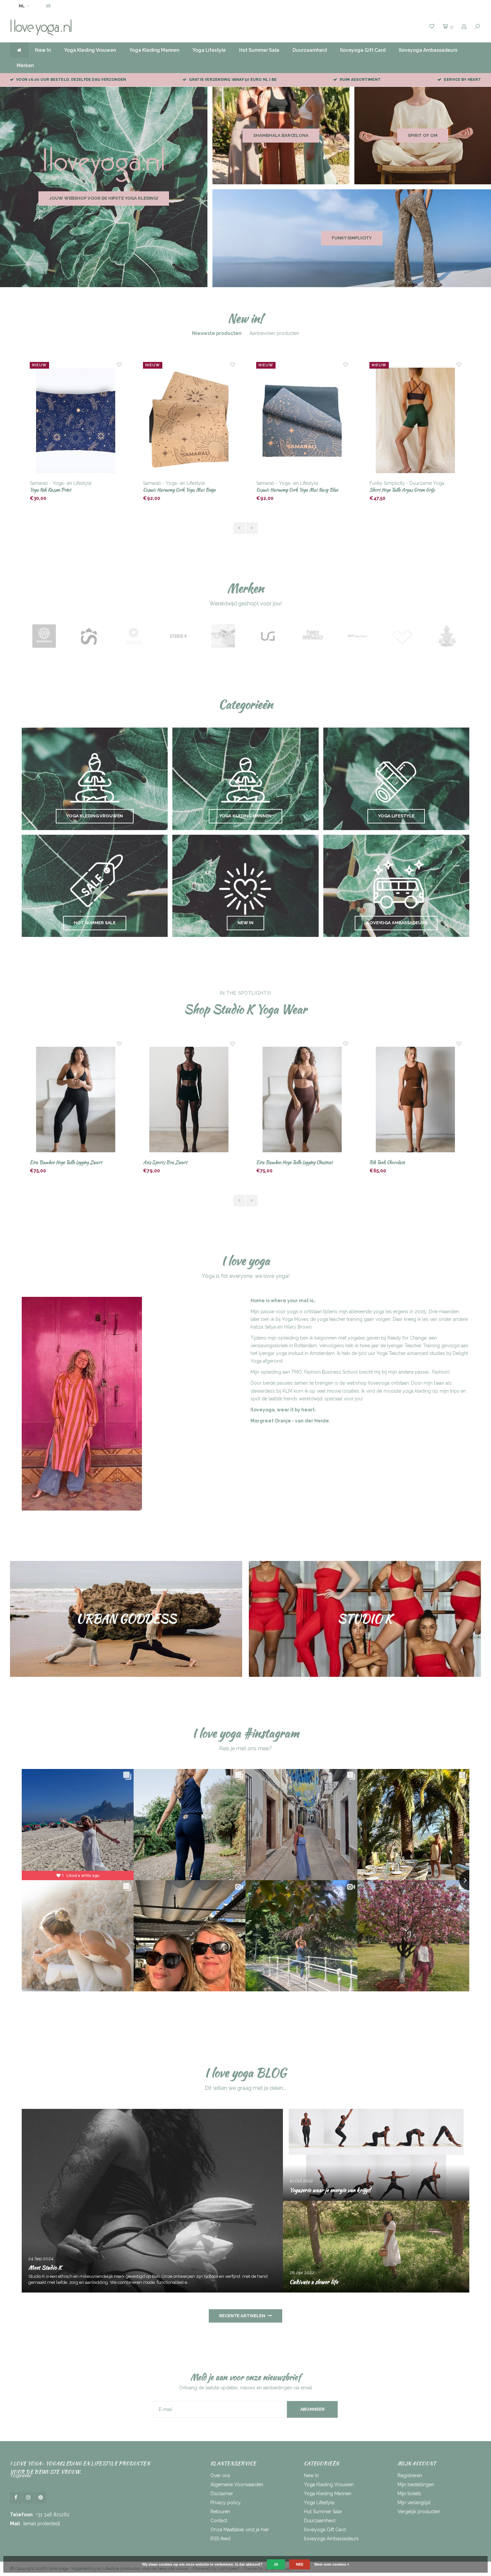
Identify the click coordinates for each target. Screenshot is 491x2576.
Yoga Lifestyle (209, 50)
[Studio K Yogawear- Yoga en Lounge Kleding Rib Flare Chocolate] (416, 1100)
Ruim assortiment (360, 80)
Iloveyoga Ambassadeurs (428, 50)
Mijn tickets (409, 2494)
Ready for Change (407, 1338)
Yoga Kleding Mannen (154, 50)
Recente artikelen (242, 2316)
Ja (276, 2564)
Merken (25, 65)
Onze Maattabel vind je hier (240, 2530)
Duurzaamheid (310, 50)
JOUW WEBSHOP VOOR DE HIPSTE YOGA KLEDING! (104, 198)
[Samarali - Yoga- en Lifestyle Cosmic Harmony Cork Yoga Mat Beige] (76, 421)
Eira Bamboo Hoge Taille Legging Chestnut (181, 1162)
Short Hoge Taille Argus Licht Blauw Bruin (409, 490)
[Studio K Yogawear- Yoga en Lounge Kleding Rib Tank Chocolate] (302, 1100)
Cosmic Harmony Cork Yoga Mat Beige (66, 490)
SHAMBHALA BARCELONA (281, 135)
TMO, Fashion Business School (324, 1372)
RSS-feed (220, 2539)
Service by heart (462, 80)
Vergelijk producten (419, 2512)
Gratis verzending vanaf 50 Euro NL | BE (233, 80)
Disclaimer (222, 2494)
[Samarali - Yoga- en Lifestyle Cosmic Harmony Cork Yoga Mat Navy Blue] (189, 421)
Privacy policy (226, 2503)
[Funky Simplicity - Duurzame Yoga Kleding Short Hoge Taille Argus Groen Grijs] (302, 421)
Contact (219, 2521)
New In (43, 50)
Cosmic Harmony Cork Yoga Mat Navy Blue (184, 490)
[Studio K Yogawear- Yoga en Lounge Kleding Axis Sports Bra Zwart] (76, 1100)
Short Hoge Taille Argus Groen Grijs (289, 490)
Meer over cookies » (332, 2564)
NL (22, 6)
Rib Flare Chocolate (387, 1162)
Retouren (220, 2512)
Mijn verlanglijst (414, 2503)
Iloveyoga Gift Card (363, 50)
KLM (287, 1391)
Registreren (410, 2475)
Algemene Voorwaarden (237, 2485)
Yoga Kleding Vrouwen (90, 50)
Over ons (220, 2475)
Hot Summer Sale (259, 50)
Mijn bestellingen (416, 2485)
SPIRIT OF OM (423, 135)
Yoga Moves (295, 1319)
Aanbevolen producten (274, 333)
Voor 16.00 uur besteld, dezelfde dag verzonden (71, 80)
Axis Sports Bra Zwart (52, 1162)
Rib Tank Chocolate (274, 1162)
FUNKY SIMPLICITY (352, 238)
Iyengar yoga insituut (281, 1353)
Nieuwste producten (217, 333)
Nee (300, 2564)
